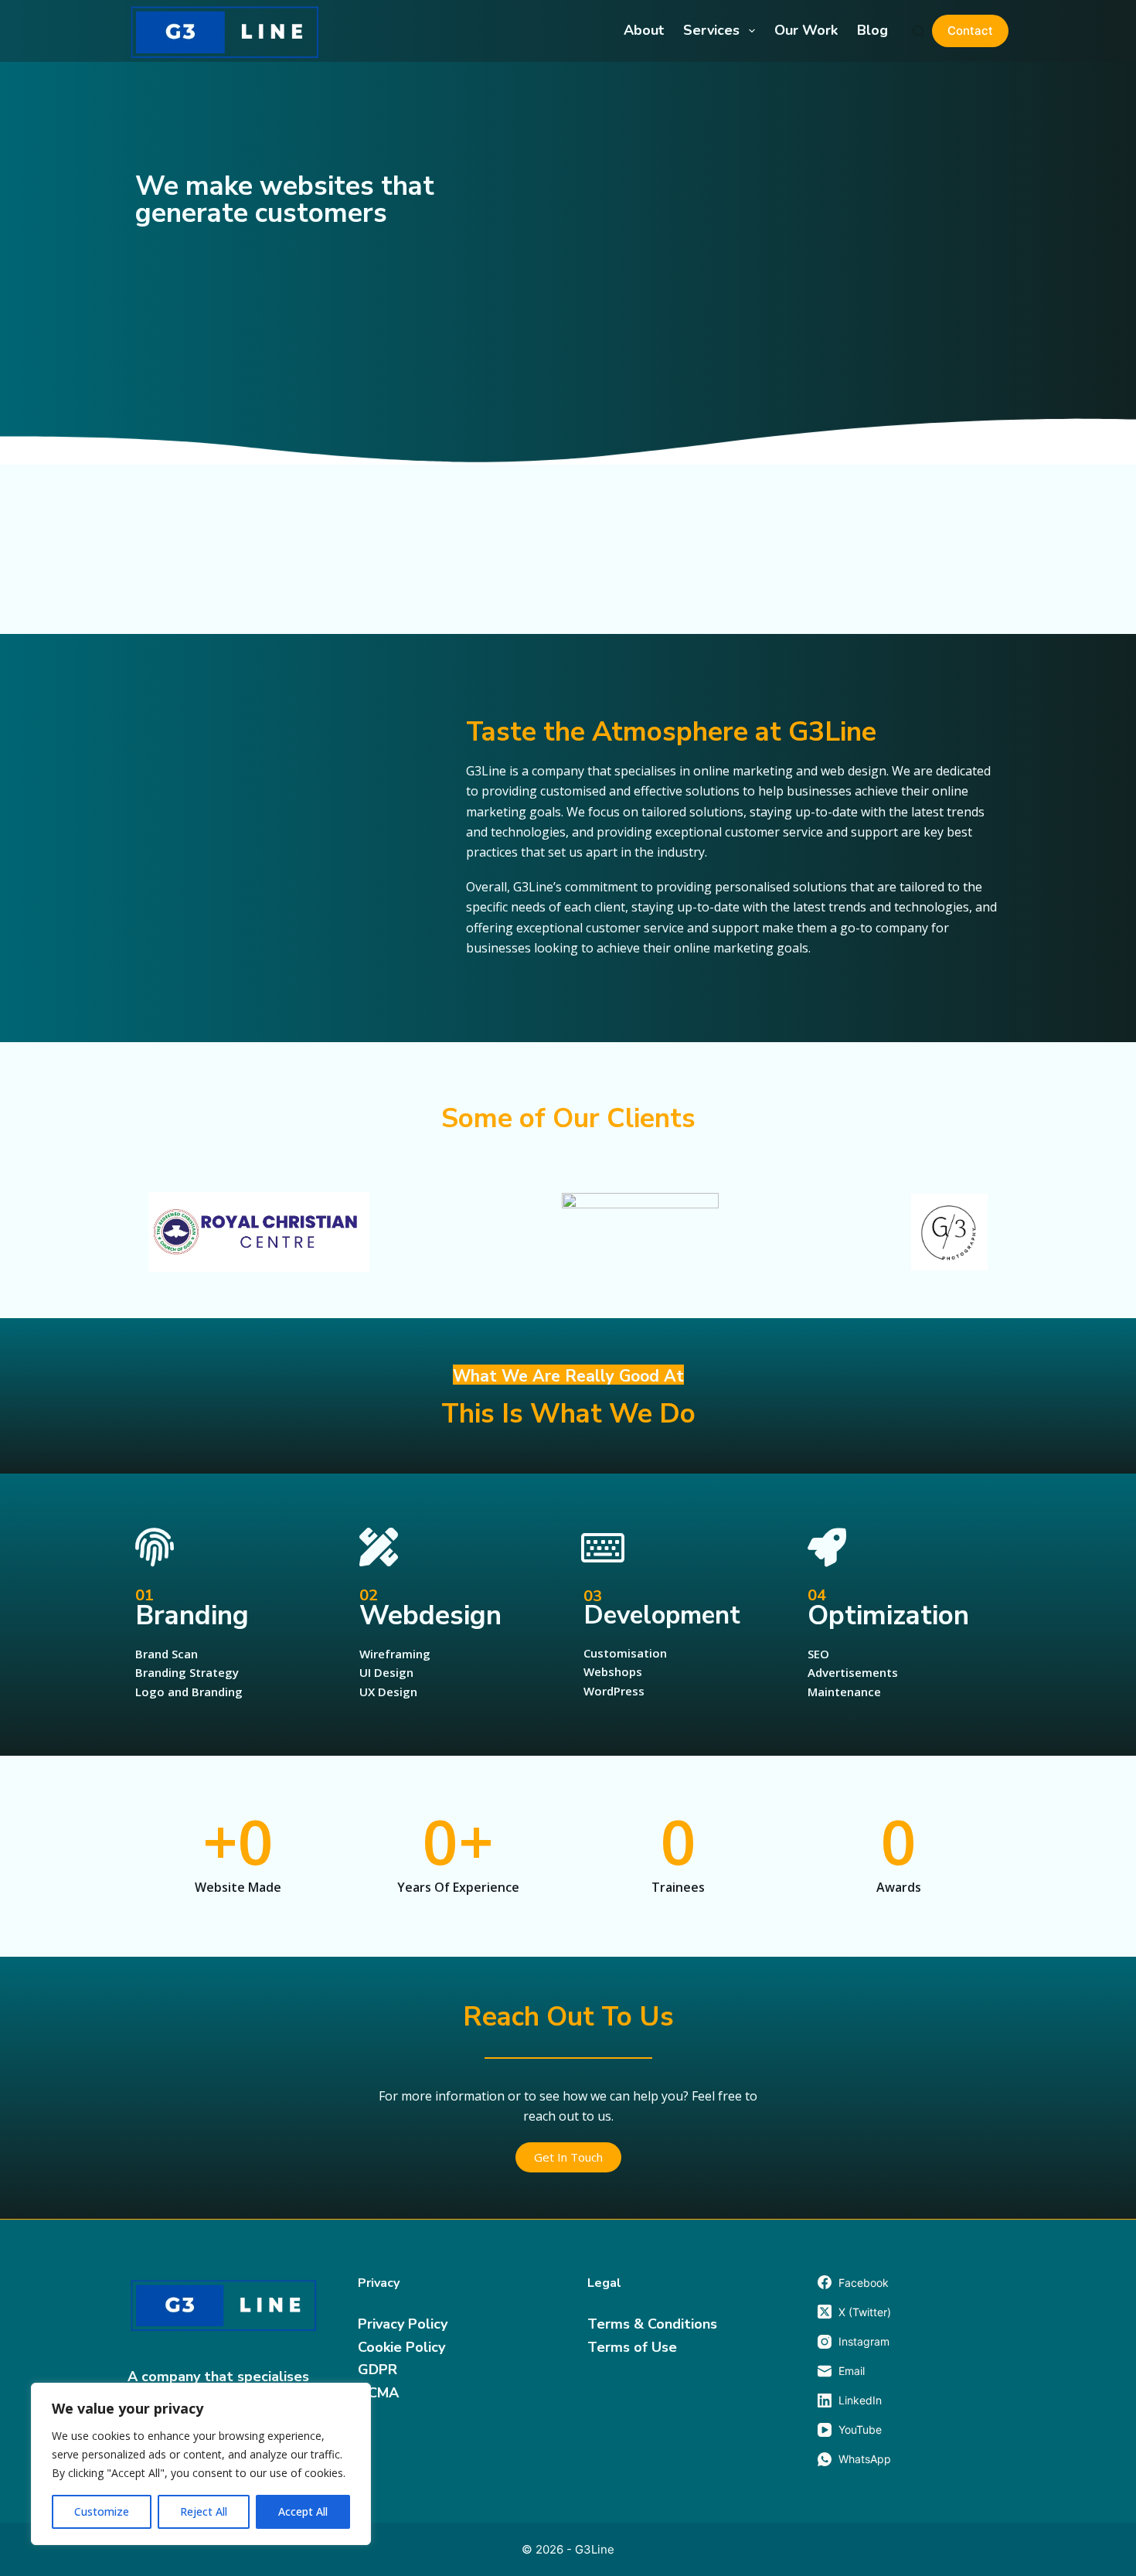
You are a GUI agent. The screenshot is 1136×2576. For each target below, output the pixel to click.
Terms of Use (632, 2347)
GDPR (378, 2370)
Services (711, 30)
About (644, 30)
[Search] (918, 31)
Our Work (806, 30)
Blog (872, 30)
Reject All (204, 2511)
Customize (102, 2511)
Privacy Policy (403, 2324)
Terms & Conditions (652, 2324)
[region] (201, 2464)
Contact (970, 31)
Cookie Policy (401, 2347)
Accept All (303, 2511)
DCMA (378, 2393)
